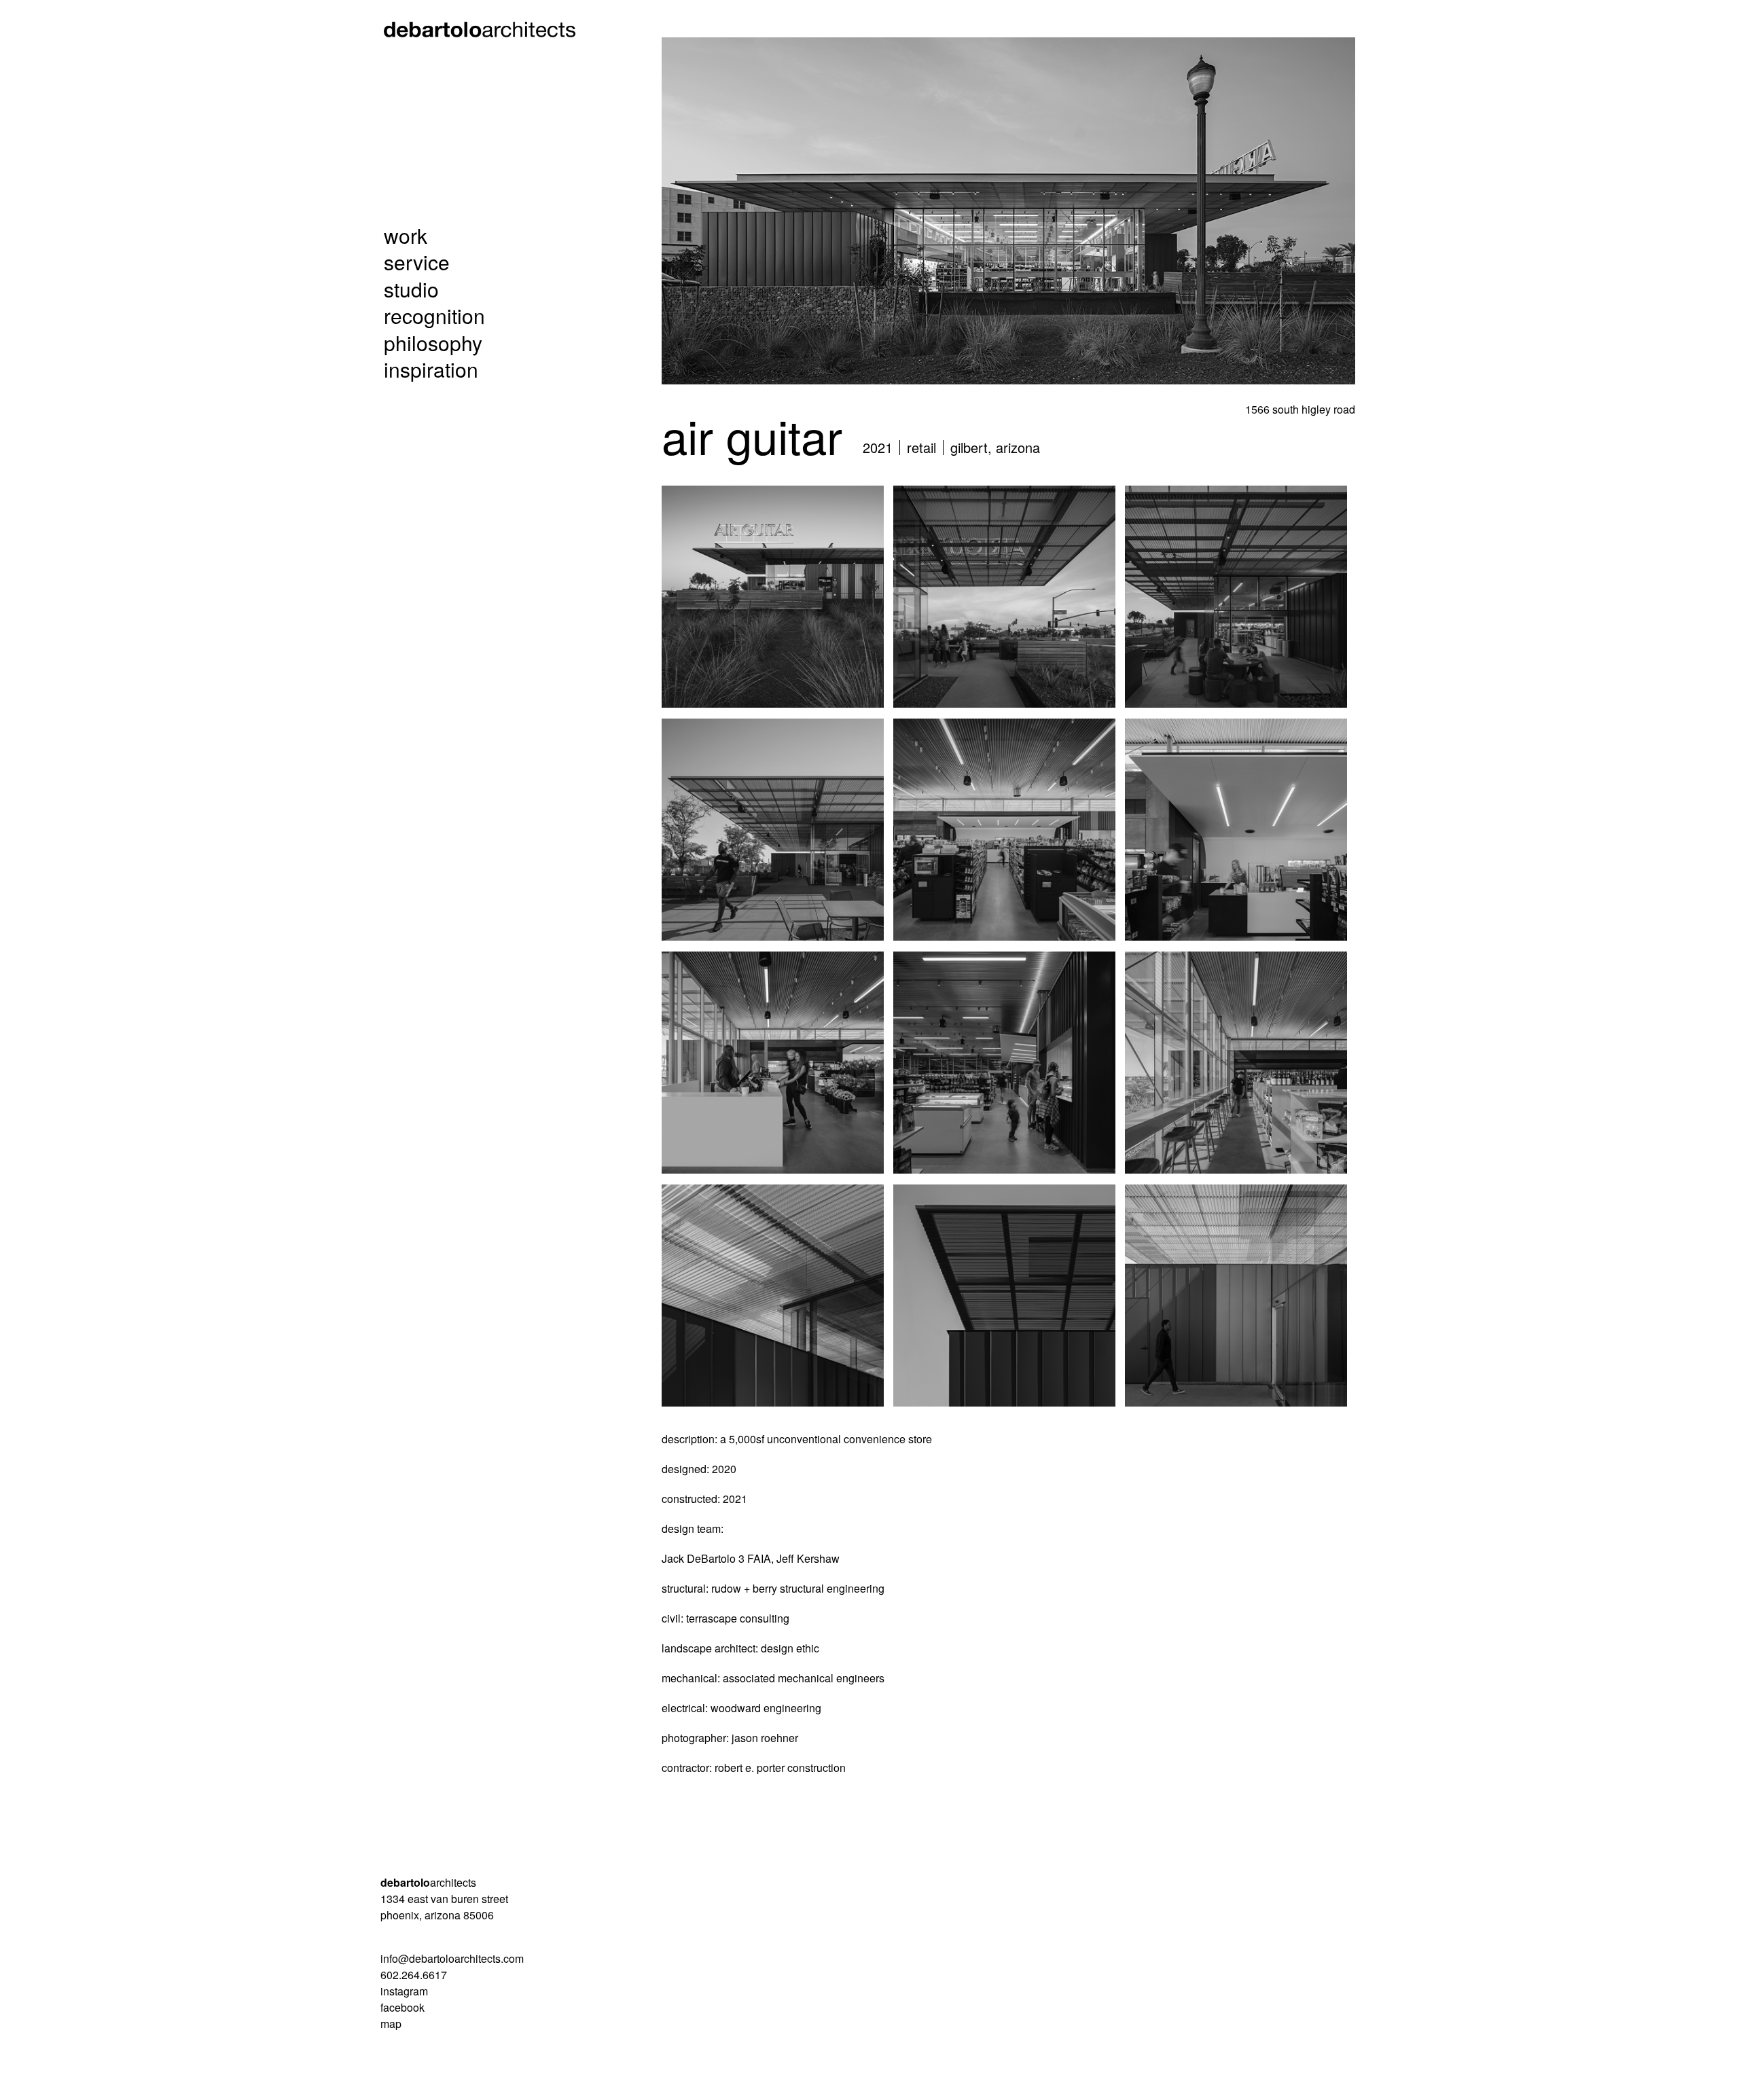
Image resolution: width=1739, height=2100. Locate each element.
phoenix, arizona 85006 (437, 1915)
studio (411, 289)
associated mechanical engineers (804, 1678)
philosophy (433, 343)
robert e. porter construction (780, 1768)
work (406, 236)
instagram (404, 1991)
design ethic (790, 1648)
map (391, 2024)
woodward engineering (766, 1708)
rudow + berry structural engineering (798, 1588)
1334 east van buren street (444, 1899)
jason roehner (765, 1738)
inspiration (431, 369)
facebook (402, 2007)
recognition (434, 316)
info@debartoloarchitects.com (452, 1958)
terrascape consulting (738, 1618)
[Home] (485, 29)
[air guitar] (773, 597)
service (417, 262)
